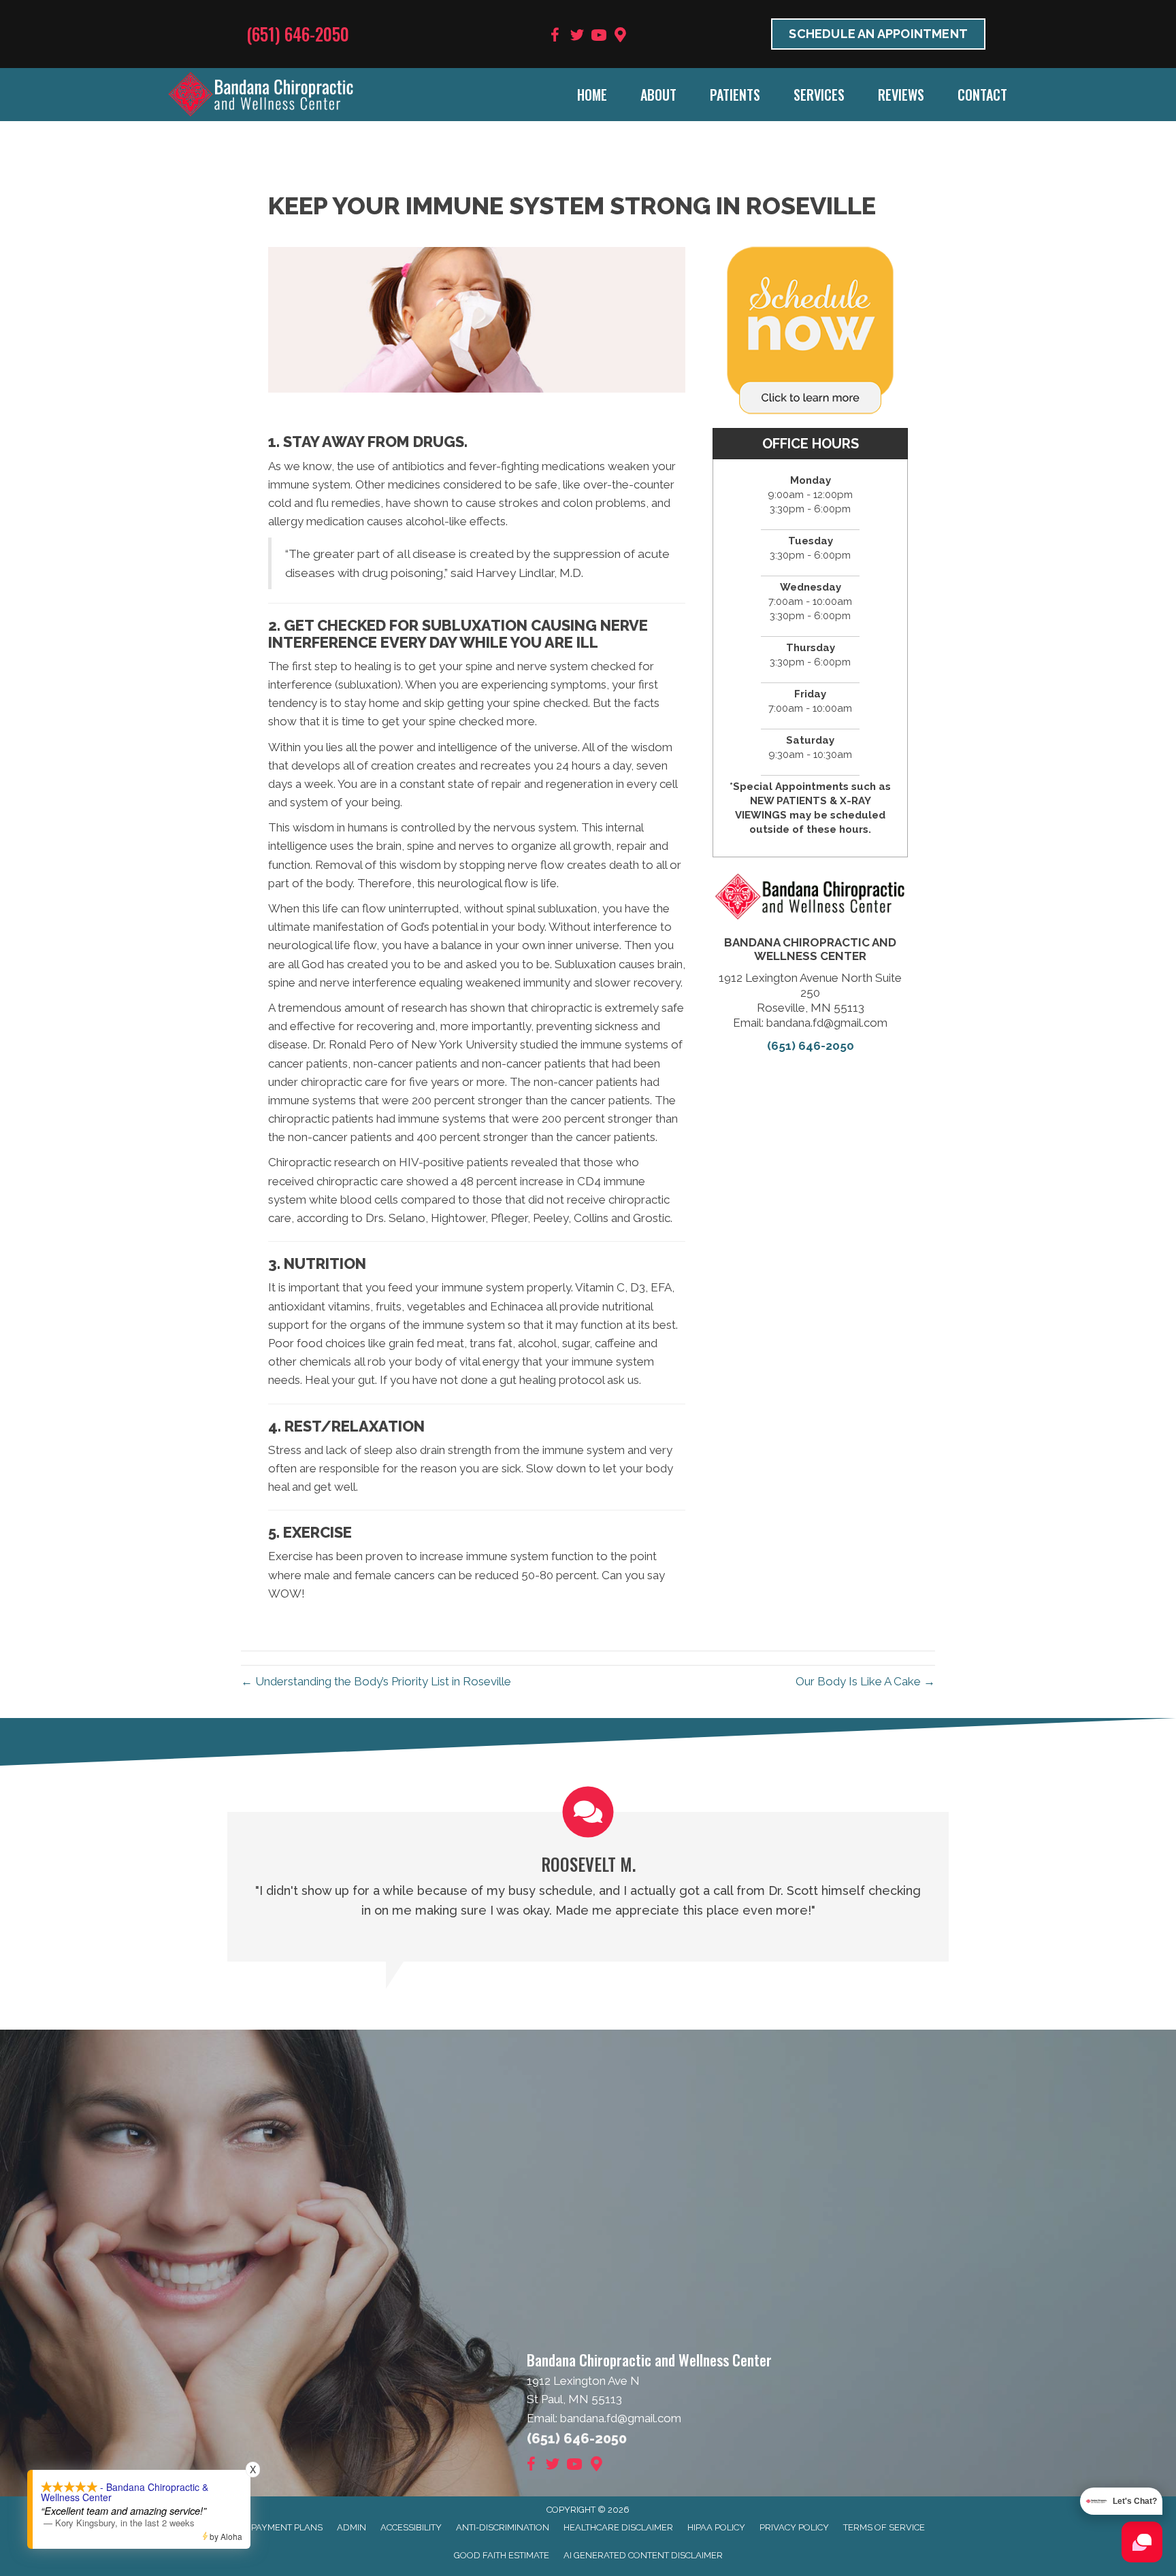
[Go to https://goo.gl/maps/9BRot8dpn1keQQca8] (621, 36)
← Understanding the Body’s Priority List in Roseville (376, 1681)
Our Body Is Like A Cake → (865, 1681)
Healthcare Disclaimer (618, 2527)
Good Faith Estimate (502, 2555)
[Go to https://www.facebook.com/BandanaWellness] (555, 37)
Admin (352, 2527)
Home (592, 95)
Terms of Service (884, 2527)
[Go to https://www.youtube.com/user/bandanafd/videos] (599, 37)
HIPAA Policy (716, 2527)
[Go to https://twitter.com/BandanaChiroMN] (577, 37)
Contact (982, 95)
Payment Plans (287, 2527)
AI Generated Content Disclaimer (643, 2555)
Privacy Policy (794, 2527)
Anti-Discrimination (503, 2527)
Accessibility (411, 2527)
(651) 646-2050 (298, 34)
